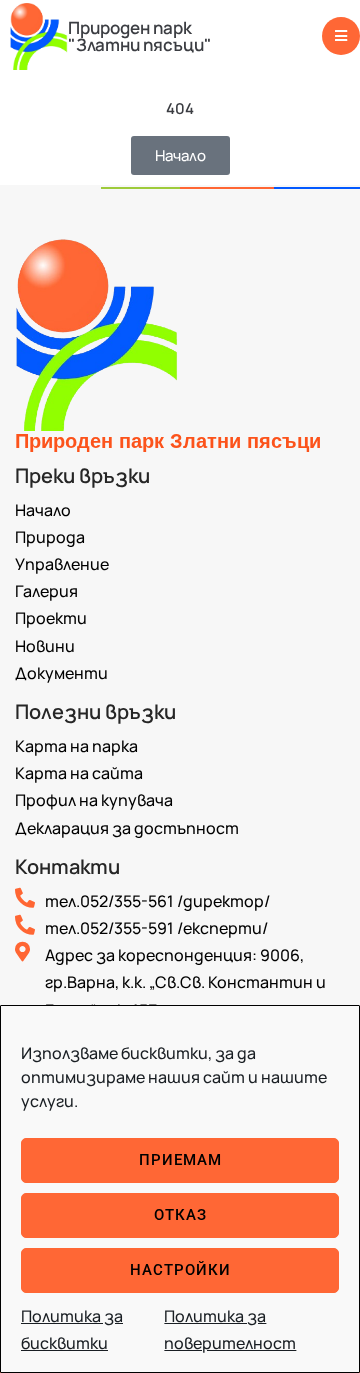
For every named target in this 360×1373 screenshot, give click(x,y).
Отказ (180, 1215)
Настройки (180, 1270)
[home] (39, 35)
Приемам (180, 1160)
